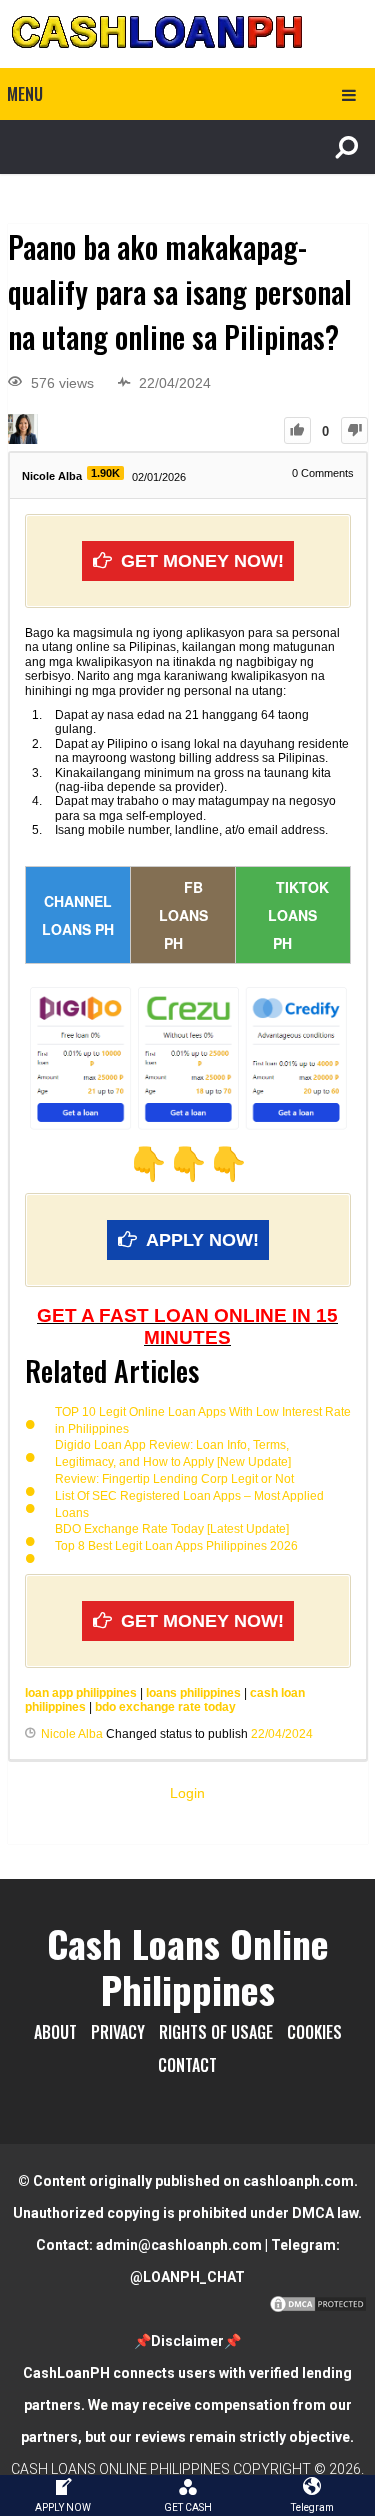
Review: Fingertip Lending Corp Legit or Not (174, 1479)
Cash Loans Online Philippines (188, 1966)
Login (187, 1793)
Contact (187, 2065)
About (55, 2032)
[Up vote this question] (297, 430)
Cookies (314, 2032)
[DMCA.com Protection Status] (318, 2309)
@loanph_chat (187, 2277)
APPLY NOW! (202, 1240)
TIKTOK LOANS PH (298, 915)
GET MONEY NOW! (202, 561)
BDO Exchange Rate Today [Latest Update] (172, 1529)
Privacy (118, 2032)
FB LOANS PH (183, 915)
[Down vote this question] (354, 430)
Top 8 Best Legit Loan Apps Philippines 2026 (176, 1546)
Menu (25, 94)
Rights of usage (216, 2032)
